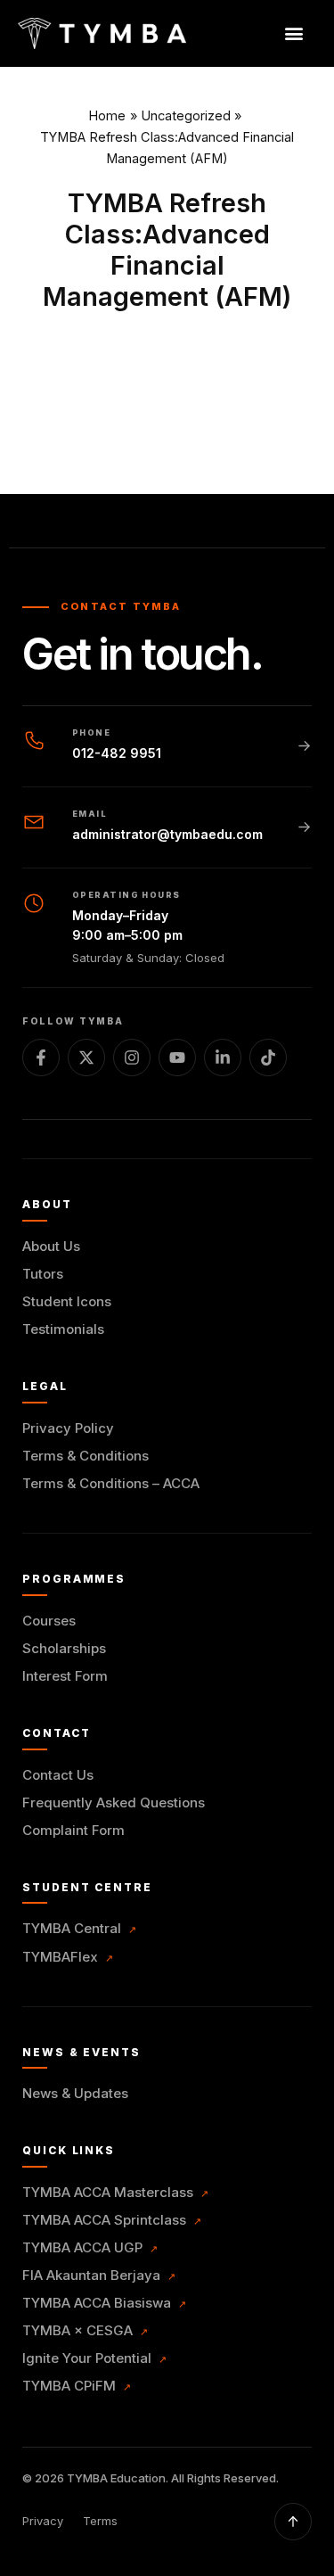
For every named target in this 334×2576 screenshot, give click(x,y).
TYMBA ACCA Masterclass (115, 2192)
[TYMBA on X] (86, 1058)
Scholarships (64, 1648)
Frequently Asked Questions (114, 1802)
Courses (49, 1621)
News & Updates (75, 2093)
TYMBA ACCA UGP (90, 2247)
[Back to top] (293, 2522)
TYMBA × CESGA (85, 2330)
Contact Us (58, 1775)
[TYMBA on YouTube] (177, 1058)
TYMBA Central (79, 1928)
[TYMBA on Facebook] (41, 1058)
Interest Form (65, 1676)
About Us (51, 1246)
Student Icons (67, 1301)
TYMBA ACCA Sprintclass (112, 2220)
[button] (293, 33)
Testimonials (63, 1329)
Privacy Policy (68, 1428)
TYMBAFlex (68, 1957)
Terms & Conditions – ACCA (111, 1483)
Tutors (43, 1274)
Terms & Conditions (86, 1456)
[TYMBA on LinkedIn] (223, 1058)
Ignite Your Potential (94, 2358)
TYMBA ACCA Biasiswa (104, 2303)
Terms (100, 2521)
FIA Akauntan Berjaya (99, 2275)
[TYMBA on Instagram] (132, 1058)
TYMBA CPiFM (77, 2386)
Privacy (43, 2521)
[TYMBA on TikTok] (268, 1058)
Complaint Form (73, 1830)
